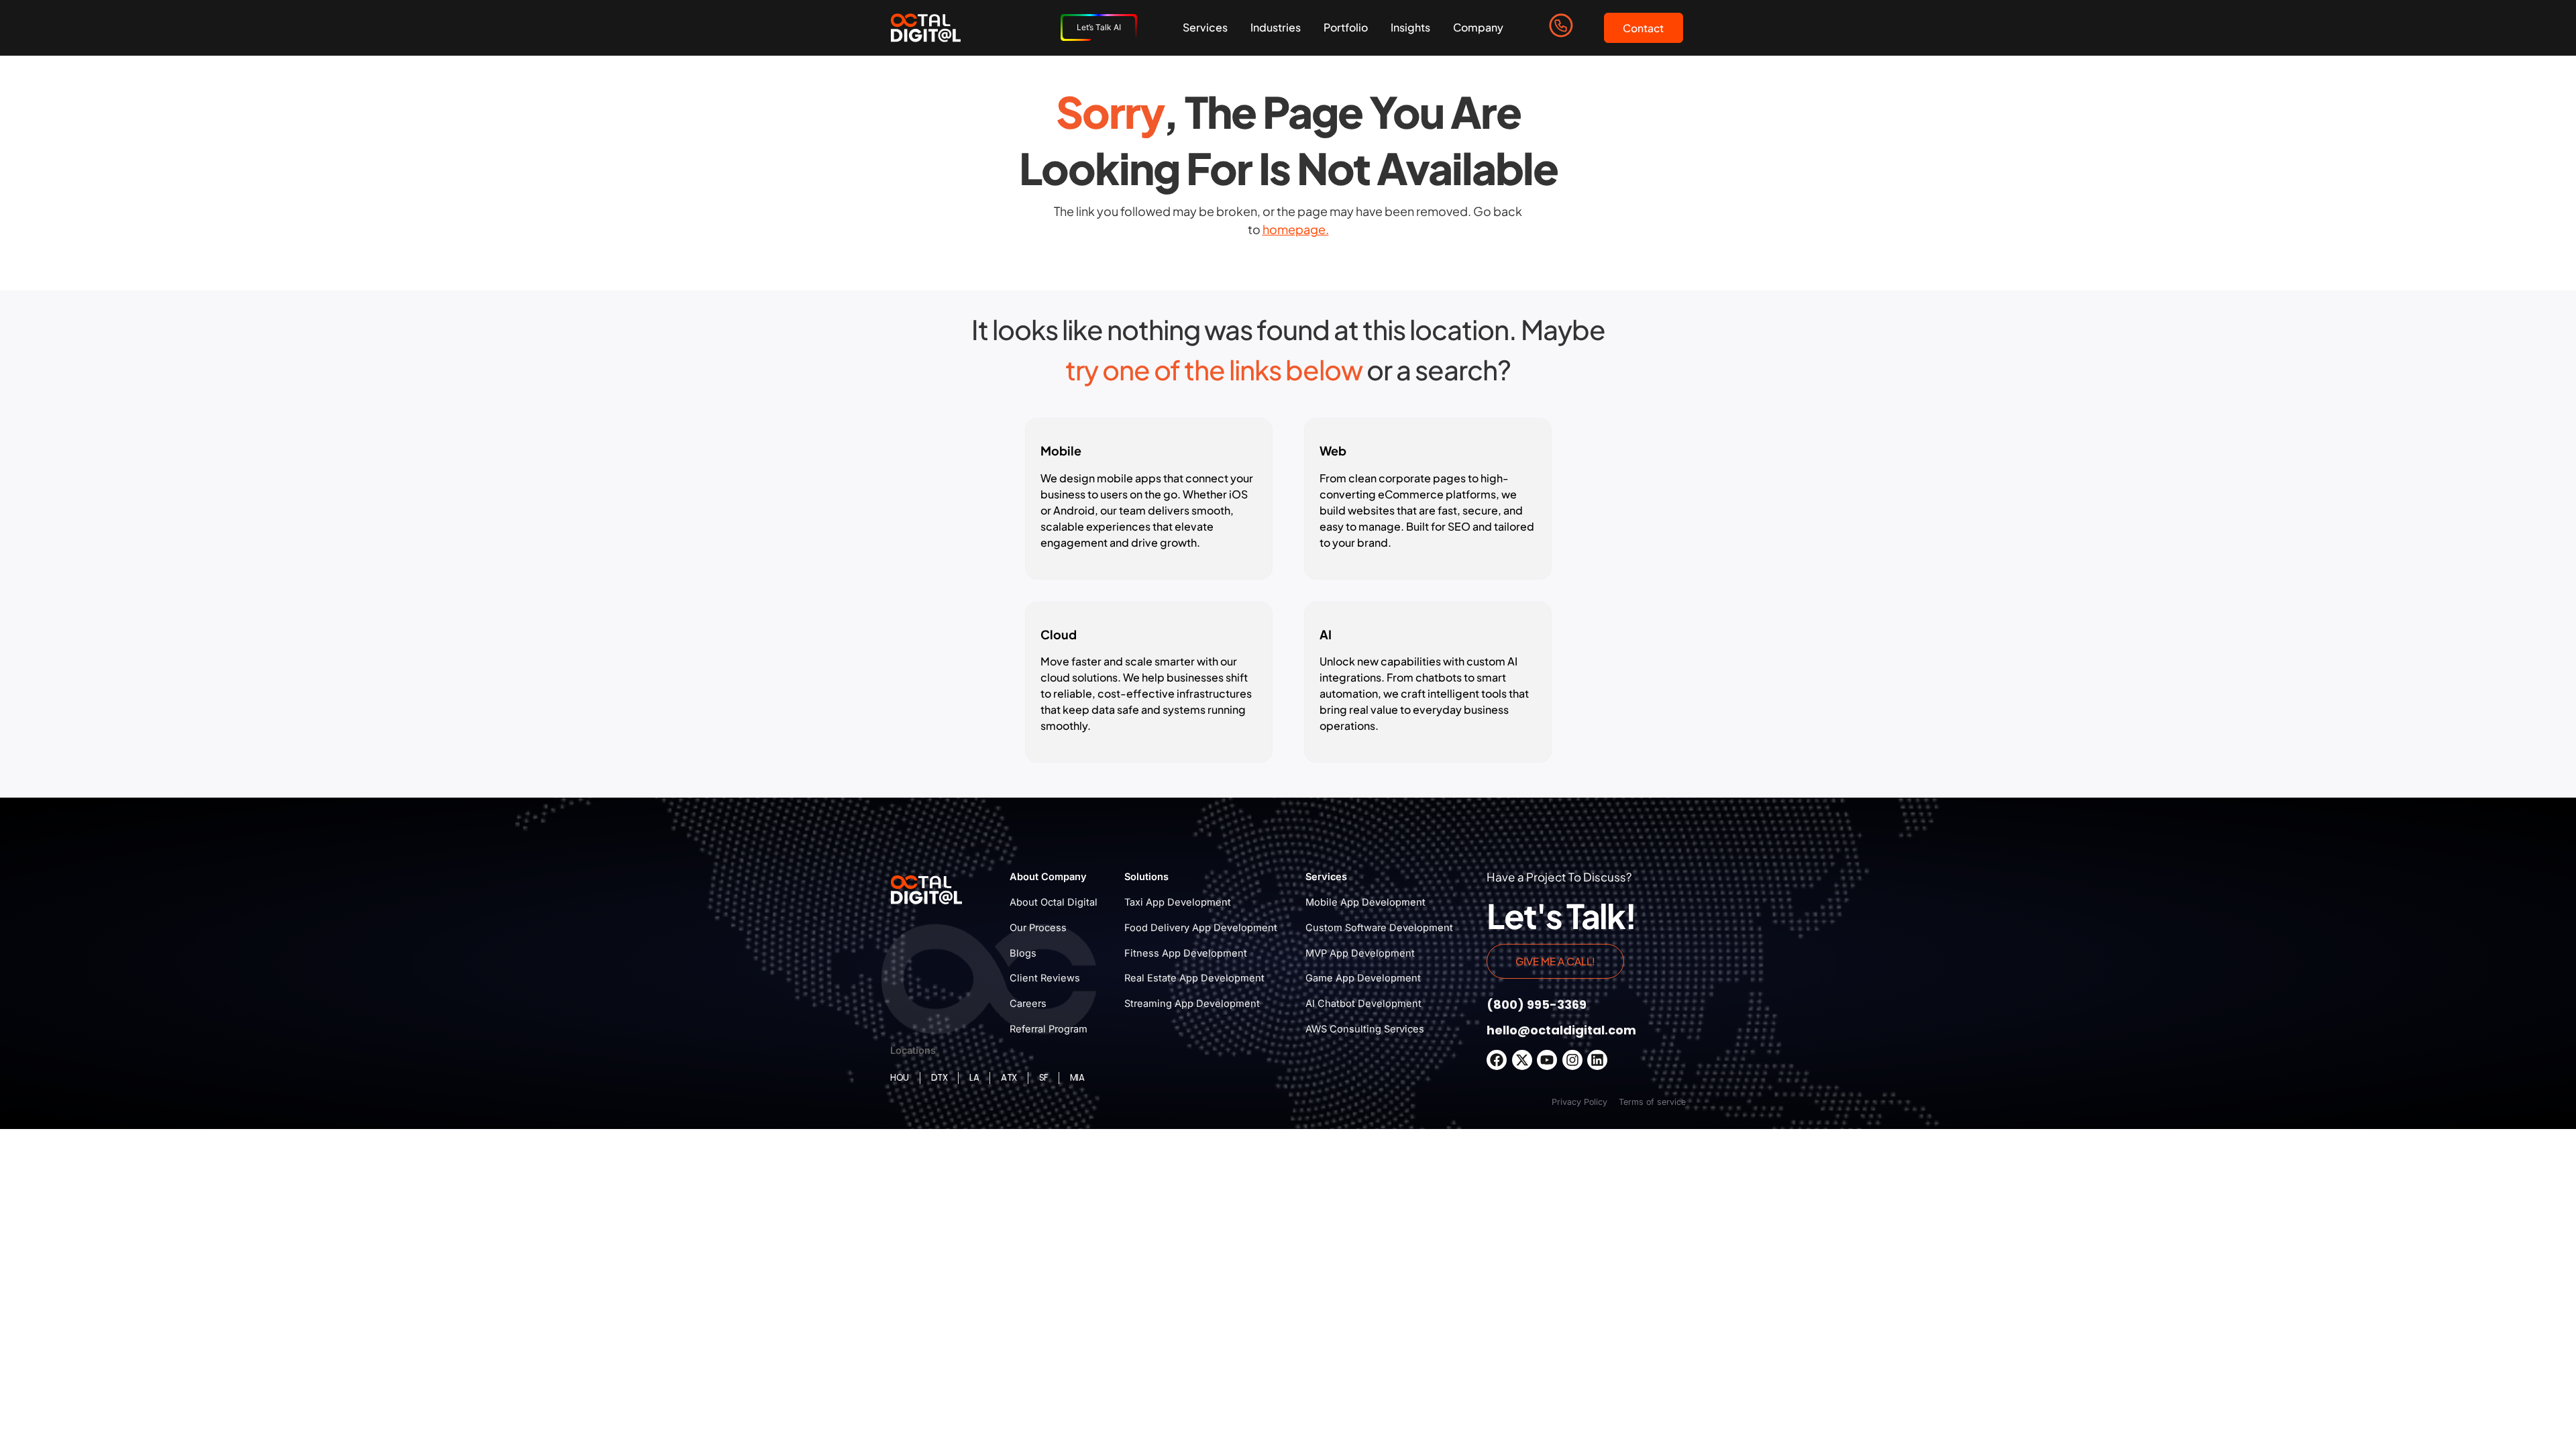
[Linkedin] (1597, 1060)
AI (1326, 634)
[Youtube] (1547, 1060)
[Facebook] (1497, 1060)
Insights (1410, 27)
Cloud (1059, 634)
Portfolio (1346, 27)
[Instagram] (1572, 1060)
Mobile (1061, 450)
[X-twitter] (1522, 1060)
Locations (913, 1051)
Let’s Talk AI (1099, 27)
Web (1333, 450)
